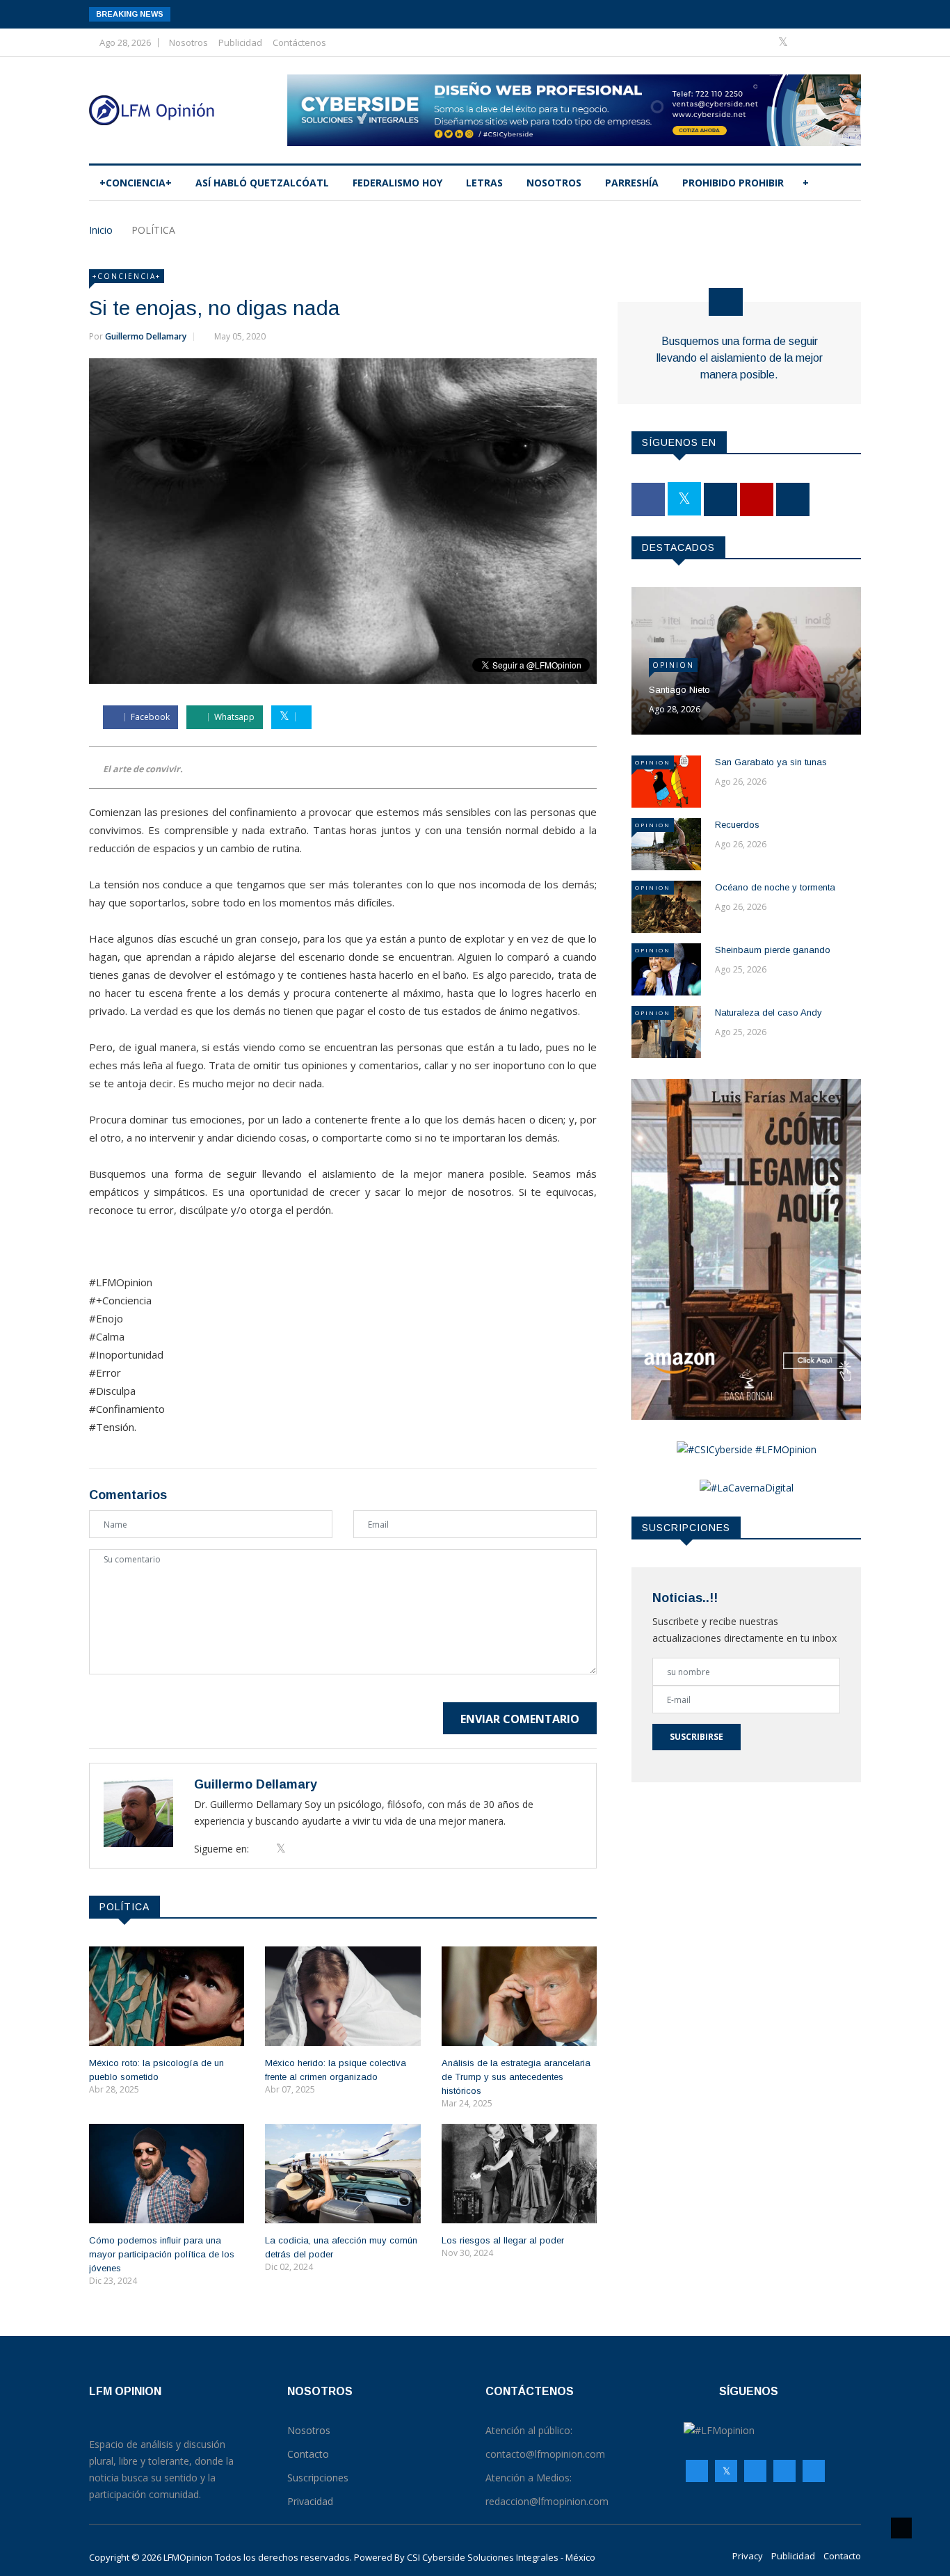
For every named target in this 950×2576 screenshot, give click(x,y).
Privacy (748, 2556)
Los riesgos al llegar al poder (503, 2240)
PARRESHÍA (632, 183)
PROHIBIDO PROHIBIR (733, 183)
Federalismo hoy (397, 183)
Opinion (673, 665)
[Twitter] (784, 42)
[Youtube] (827, 42)
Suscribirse (697, 1737)
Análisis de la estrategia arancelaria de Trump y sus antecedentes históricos (516, 2077)
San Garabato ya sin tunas (771, 762)
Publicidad (240, 42)
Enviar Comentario (520, 1719)
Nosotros (188, 42)
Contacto (842, 2556)
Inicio (101, 230)
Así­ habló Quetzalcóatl (262, 183)
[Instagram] (784, 2471)
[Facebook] (763, 42)
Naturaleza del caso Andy (768, 1013)
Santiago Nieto (679, 690)
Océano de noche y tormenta (775, 887)
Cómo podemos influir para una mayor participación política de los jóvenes (162, 2254)
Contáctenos (299, 42)
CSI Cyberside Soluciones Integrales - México (501, 2557)
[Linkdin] (847, 42)
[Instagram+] (806, 42)
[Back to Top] (901, 2528)
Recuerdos (737, 825)
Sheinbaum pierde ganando (773, 950)
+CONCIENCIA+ (136, 183)
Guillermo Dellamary (146, 336)
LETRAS (484, 183)
